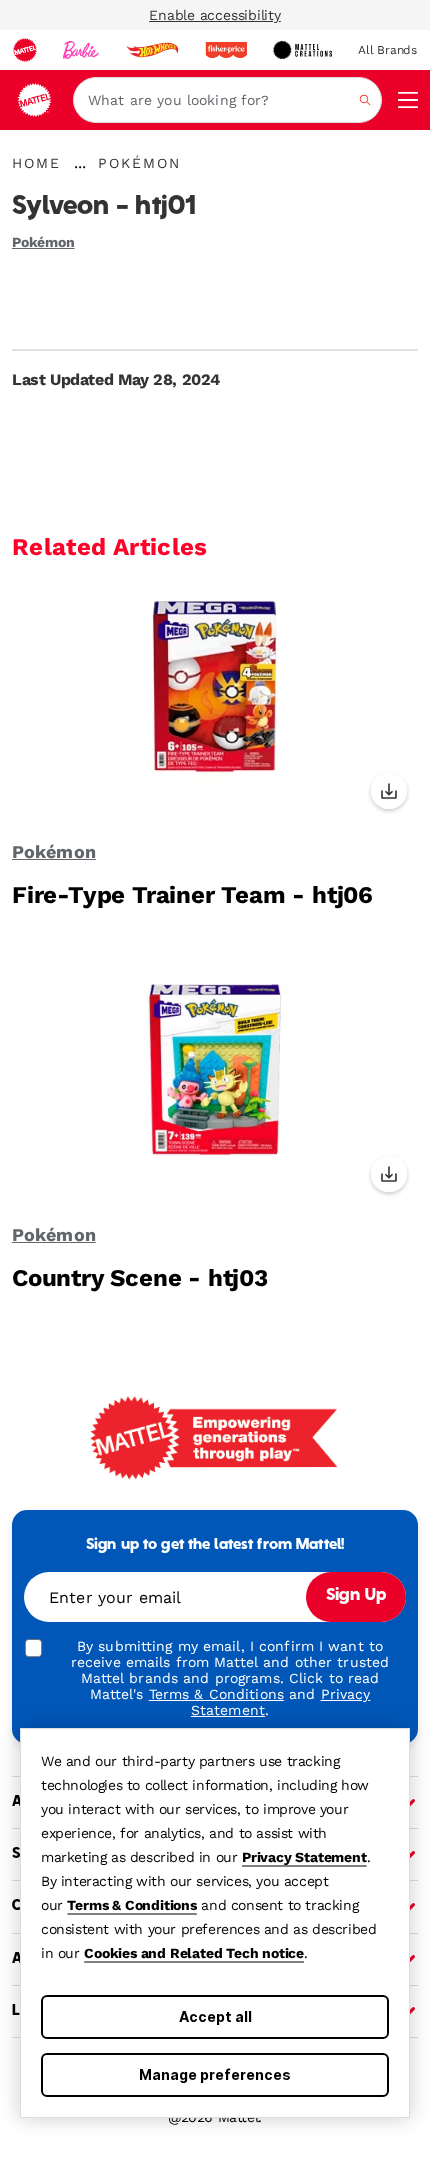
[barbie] (81, 50)
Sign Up (356, 1596)
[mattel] (25, 50)
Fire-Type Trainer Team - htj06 (192, 895)
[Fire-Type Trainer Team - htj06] (215, 702)
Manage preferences (215, 2074)
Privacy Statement (304, 1857)
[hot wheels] (152, 50)
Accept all (215, 2016)
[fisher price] (226, 50)
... (80, 163)
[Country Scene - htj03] (215, 1085)
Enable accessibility (215, 15)
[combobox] (227, 100)
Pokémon (43, 242)
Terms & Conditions (131, 1905)
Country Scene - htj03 (140, 1278)
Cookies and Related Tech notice (194, 1953)
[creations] (302, 50)
